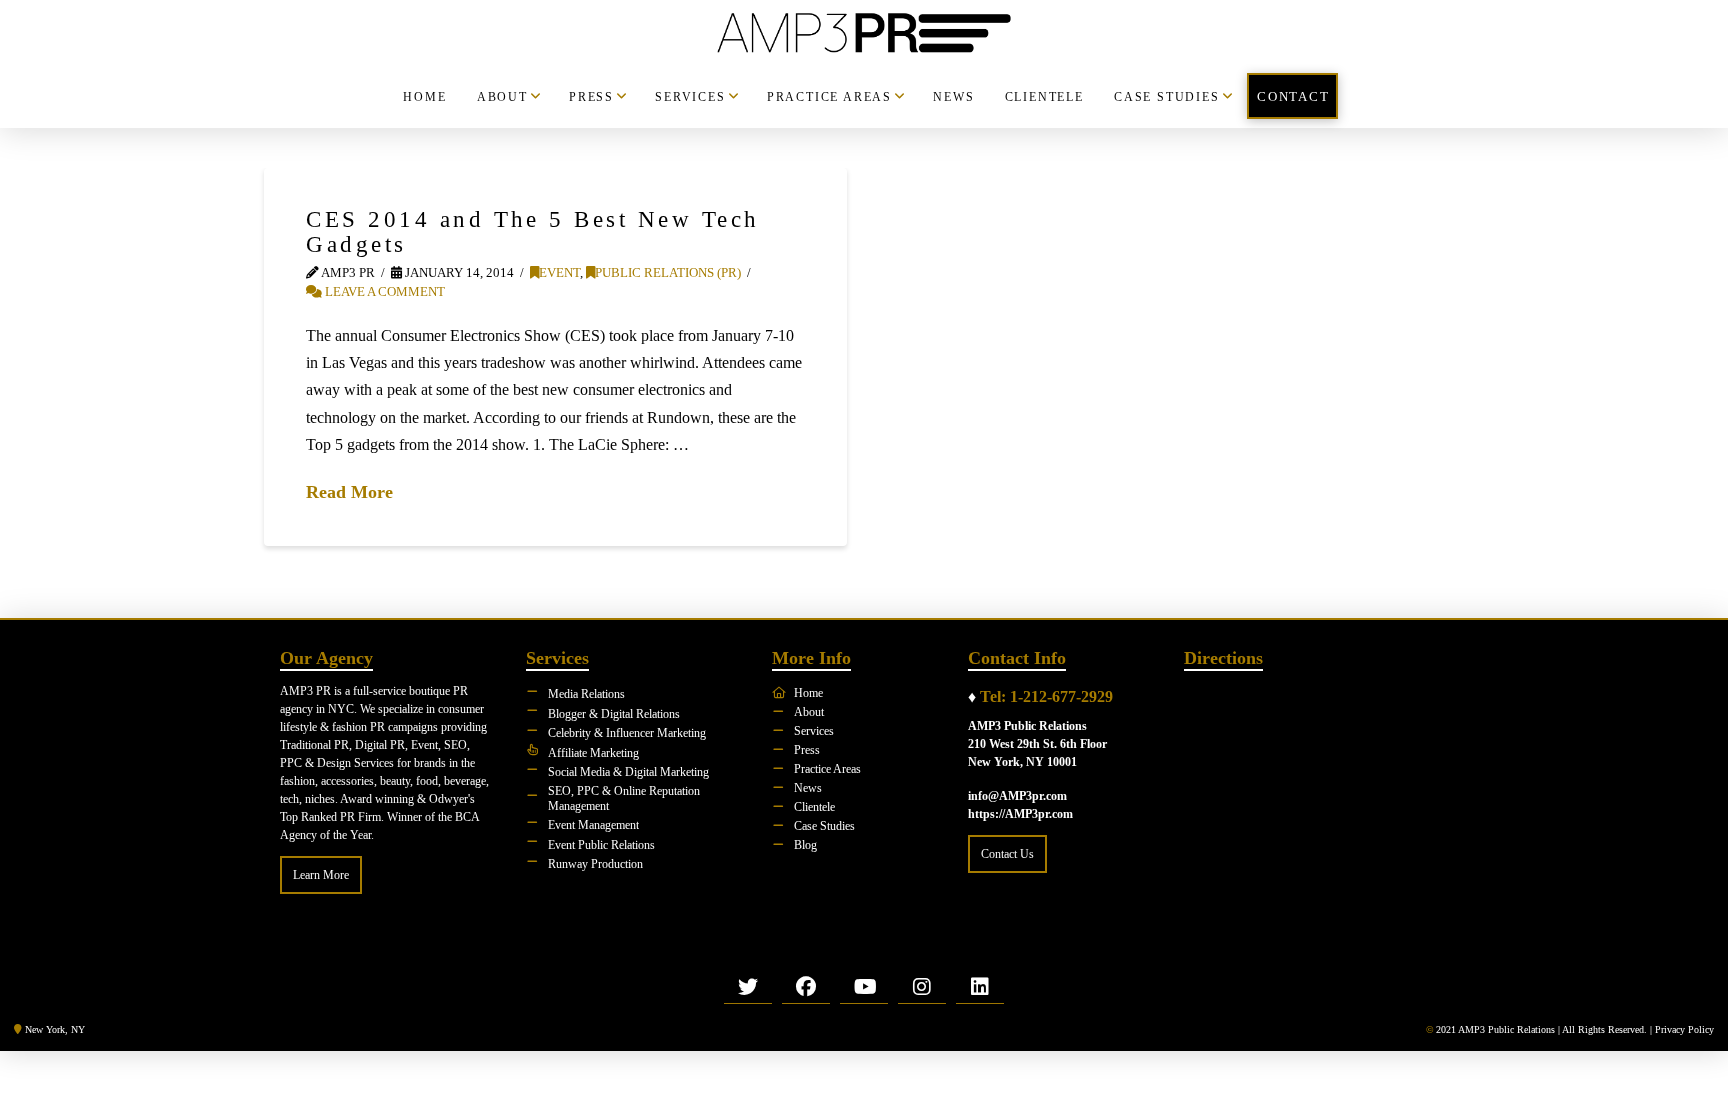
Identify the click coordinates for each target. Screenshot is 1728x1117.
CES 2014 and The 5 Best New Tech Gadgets (532, 231)
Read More (349, 492)
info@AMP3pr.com (1017, 796)
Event (559, 273)
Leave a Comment (383, 292)
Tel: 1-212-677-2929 (1046, 696)
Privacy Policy (1684, 1029)
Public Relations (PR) (668, 273)
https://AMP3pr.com (1020, 814)
